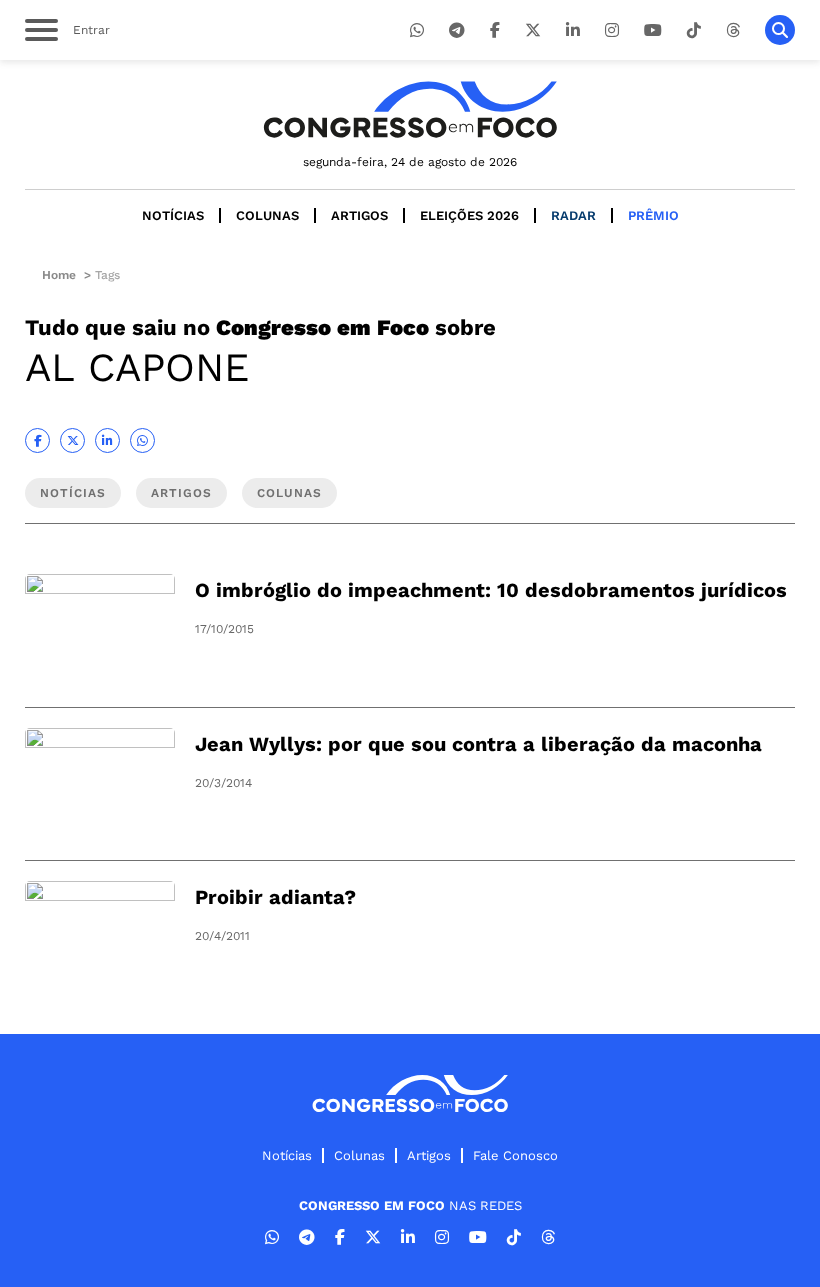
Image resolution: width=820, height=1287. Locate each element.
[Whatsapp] (417, 30)
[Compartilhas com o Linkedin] (107, 440)
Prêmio (653, 215)
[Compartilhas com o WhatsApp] (142, 440)
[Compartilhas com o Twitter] (72, 440)
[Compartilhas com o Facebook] (37, 440)
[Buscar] (780, 30)
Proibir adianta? (275, 897)
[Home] (410, 109)
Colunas (267, 215)
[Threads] (733, 30)
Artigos (359, 215)
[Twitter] (533, 30)
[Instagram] (612, 30)
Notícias (173, 215)
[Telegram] (457, 30)
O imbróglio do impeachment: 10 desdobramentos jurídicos (491, 590)
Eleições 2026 (469, 215)
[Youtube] (653, 30)
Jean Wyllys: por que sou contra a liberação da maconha (478, 744)
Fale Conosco (515, 1155)
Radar (573, 215)
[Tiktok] (694, 30)
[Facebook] (495, 30)
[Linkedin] (573, 30)
